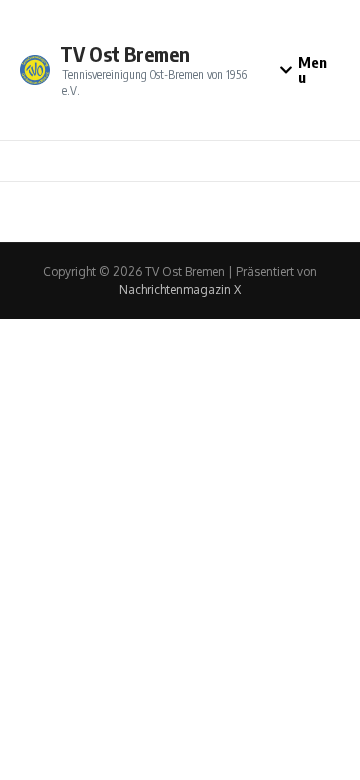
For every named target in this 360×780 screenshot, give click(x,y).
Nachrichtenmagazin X (180, 289)
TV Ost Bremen (125, 53)
